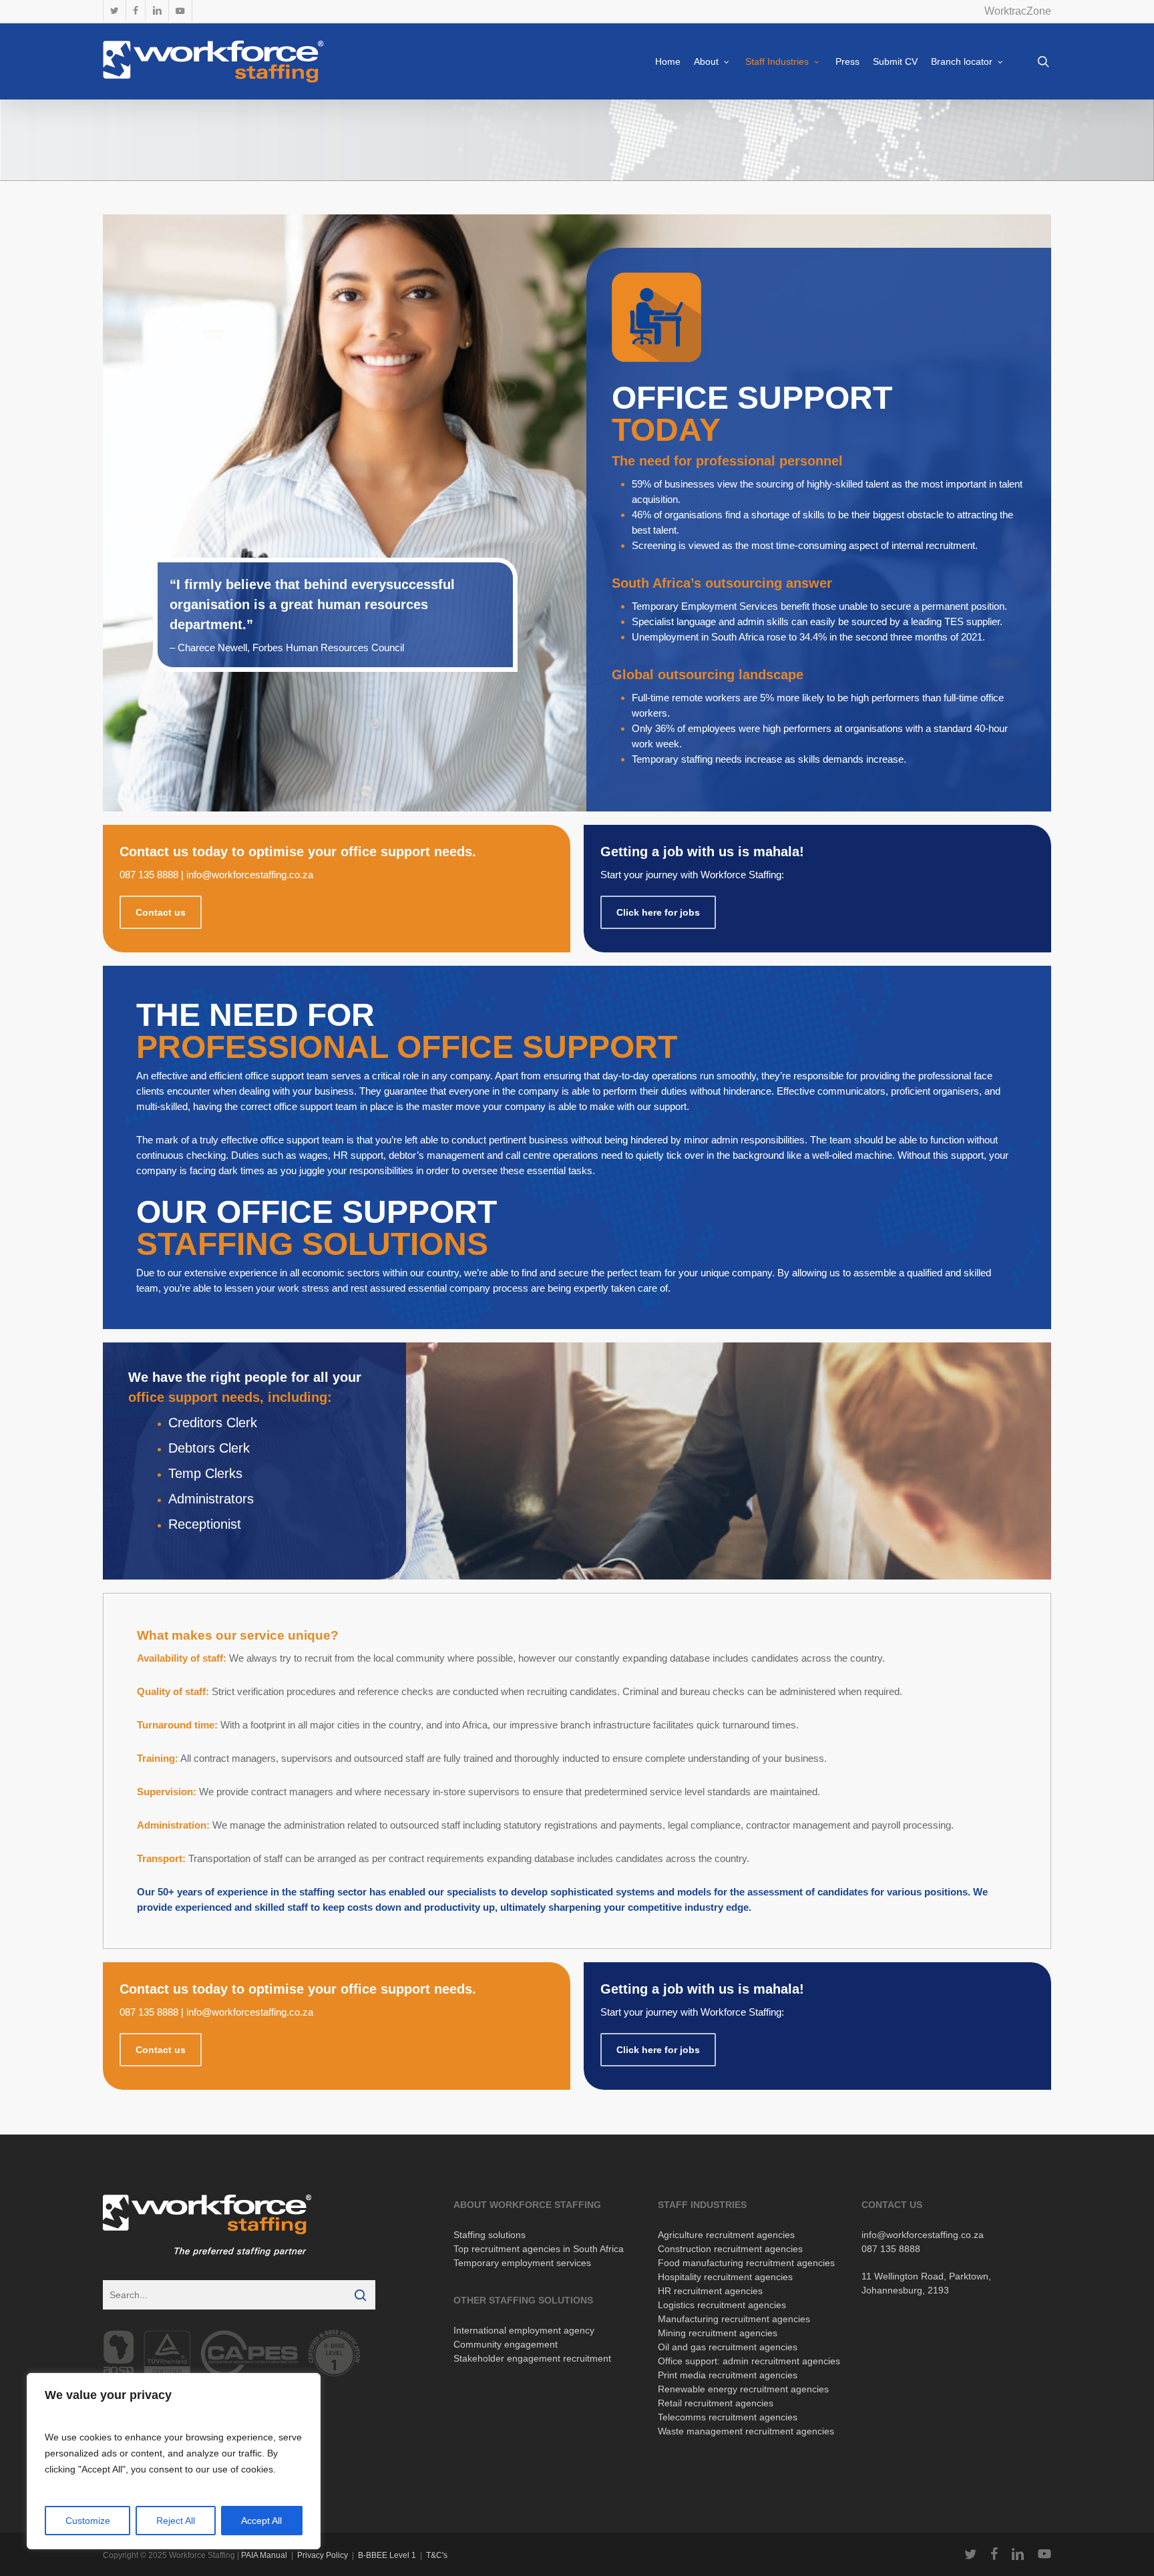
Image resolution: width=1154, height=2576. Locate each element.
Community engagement (506, 2344)
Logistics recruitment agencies (722, 2305)
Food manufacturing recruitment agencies (746, 2263)
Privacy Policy (323, 2555)
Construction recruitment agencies (730, 2249)
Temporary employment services (522, 2263)
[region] (174, 2461)
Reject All (176, 2521)
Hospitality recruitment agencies (725, 2277)
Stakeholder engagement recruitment (532, 2358)
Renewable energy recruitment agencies (743, 2389)
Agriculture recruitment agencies (726, 2235)
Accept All (261, 2521)
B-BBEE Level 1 (387, 2555)
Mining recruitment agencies (718, 2333)
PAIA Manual (264, 2555)
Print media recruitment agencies (728, 2375)
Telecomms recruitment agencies (728, 2417)
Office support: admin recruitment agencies (749, 2361)
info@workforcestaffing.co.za (250, 875)
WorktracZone (1018, 11)
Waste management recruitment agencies (746, 2431)
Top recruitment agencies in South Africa (539, 2249)
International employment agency (524, 2330)
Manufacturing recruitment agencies (734, 2319)
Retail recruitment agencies (716, 2403)
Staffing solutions (490, 2235)
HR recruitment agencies (710, 2291)
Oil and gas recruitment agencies (728, 2347)
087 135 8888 (149, 875)
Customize (88, 2521)
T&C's (437, 2555)
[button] (161, 912)
